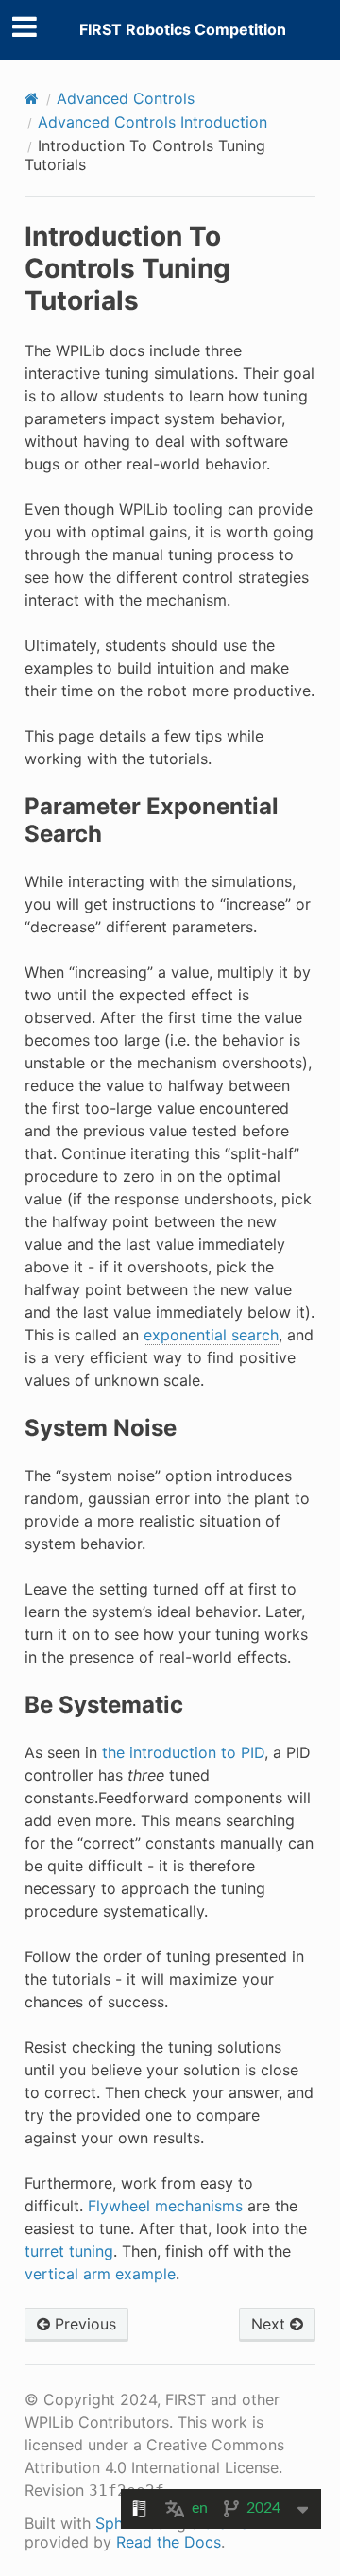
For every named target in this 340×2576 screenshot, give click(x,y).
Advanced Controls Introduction (153, 122)
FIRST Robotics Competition (183, 29)
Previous (83, 2324)
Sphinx (119, 2523)
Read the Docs (169, 2542)
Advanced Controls (126, 98)
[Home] (32, 98)
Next (271, 2324)
